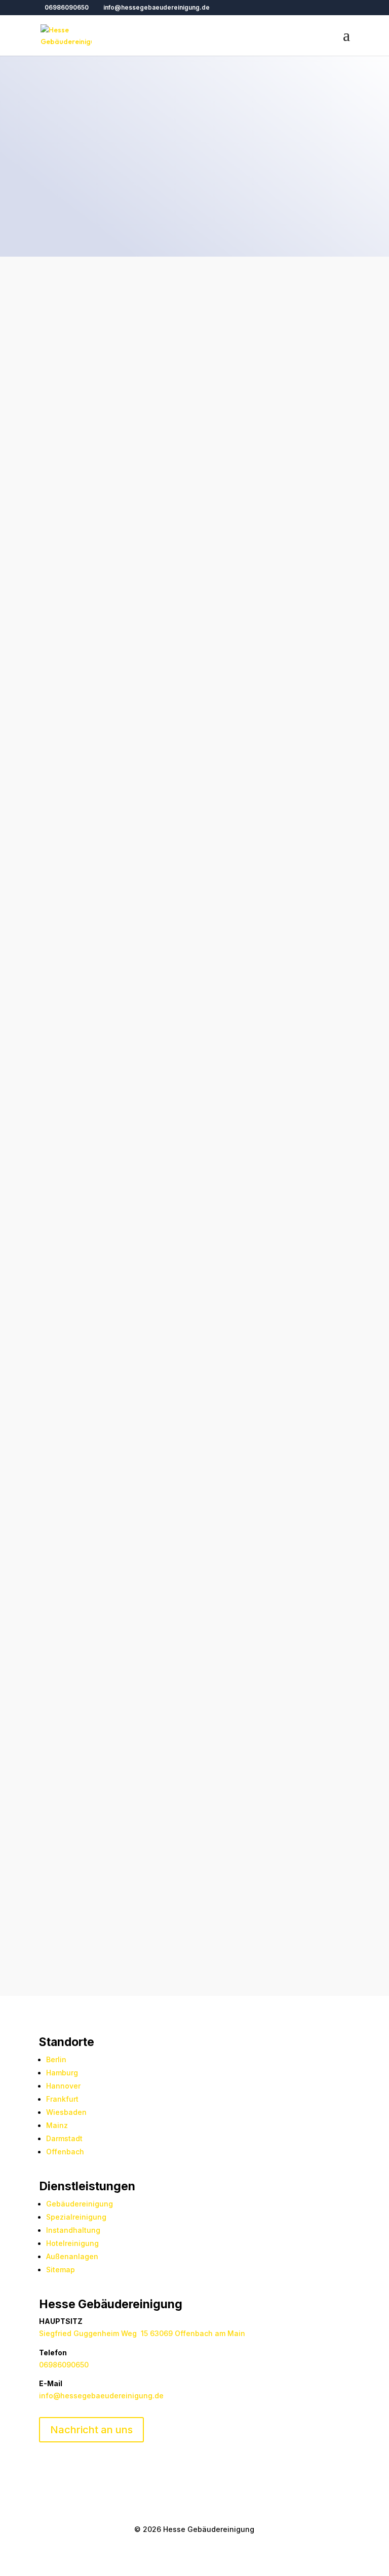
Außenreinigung (188, 1108)
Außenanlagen (72, 2256)
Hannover (63, 2086)
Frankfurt (62, 2099)
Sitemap (61, 2270)
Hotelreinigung (141, 1353)
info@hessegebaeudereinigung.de (101, 2396)
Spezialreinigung (76, 2217)
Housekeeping (68, 1137)
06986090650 (67, 7)
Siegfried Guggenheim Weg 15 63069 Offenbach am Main (142, 2333)
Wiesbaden (66, 2112)
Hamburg (62, 2073)
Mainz (57, 2125)
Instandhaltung (73, 2230)
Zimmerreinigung (73, 1294)
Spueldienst (105, 1250)
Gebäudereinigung (80, 2204)
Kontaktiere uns (88, 668)
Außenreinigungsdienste (171, 1828)
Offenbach (65, 2152)
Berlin (56, 2059)
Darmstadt (64, 2138)
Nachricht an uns (91, 2430)
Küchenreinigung (73, 1194)
